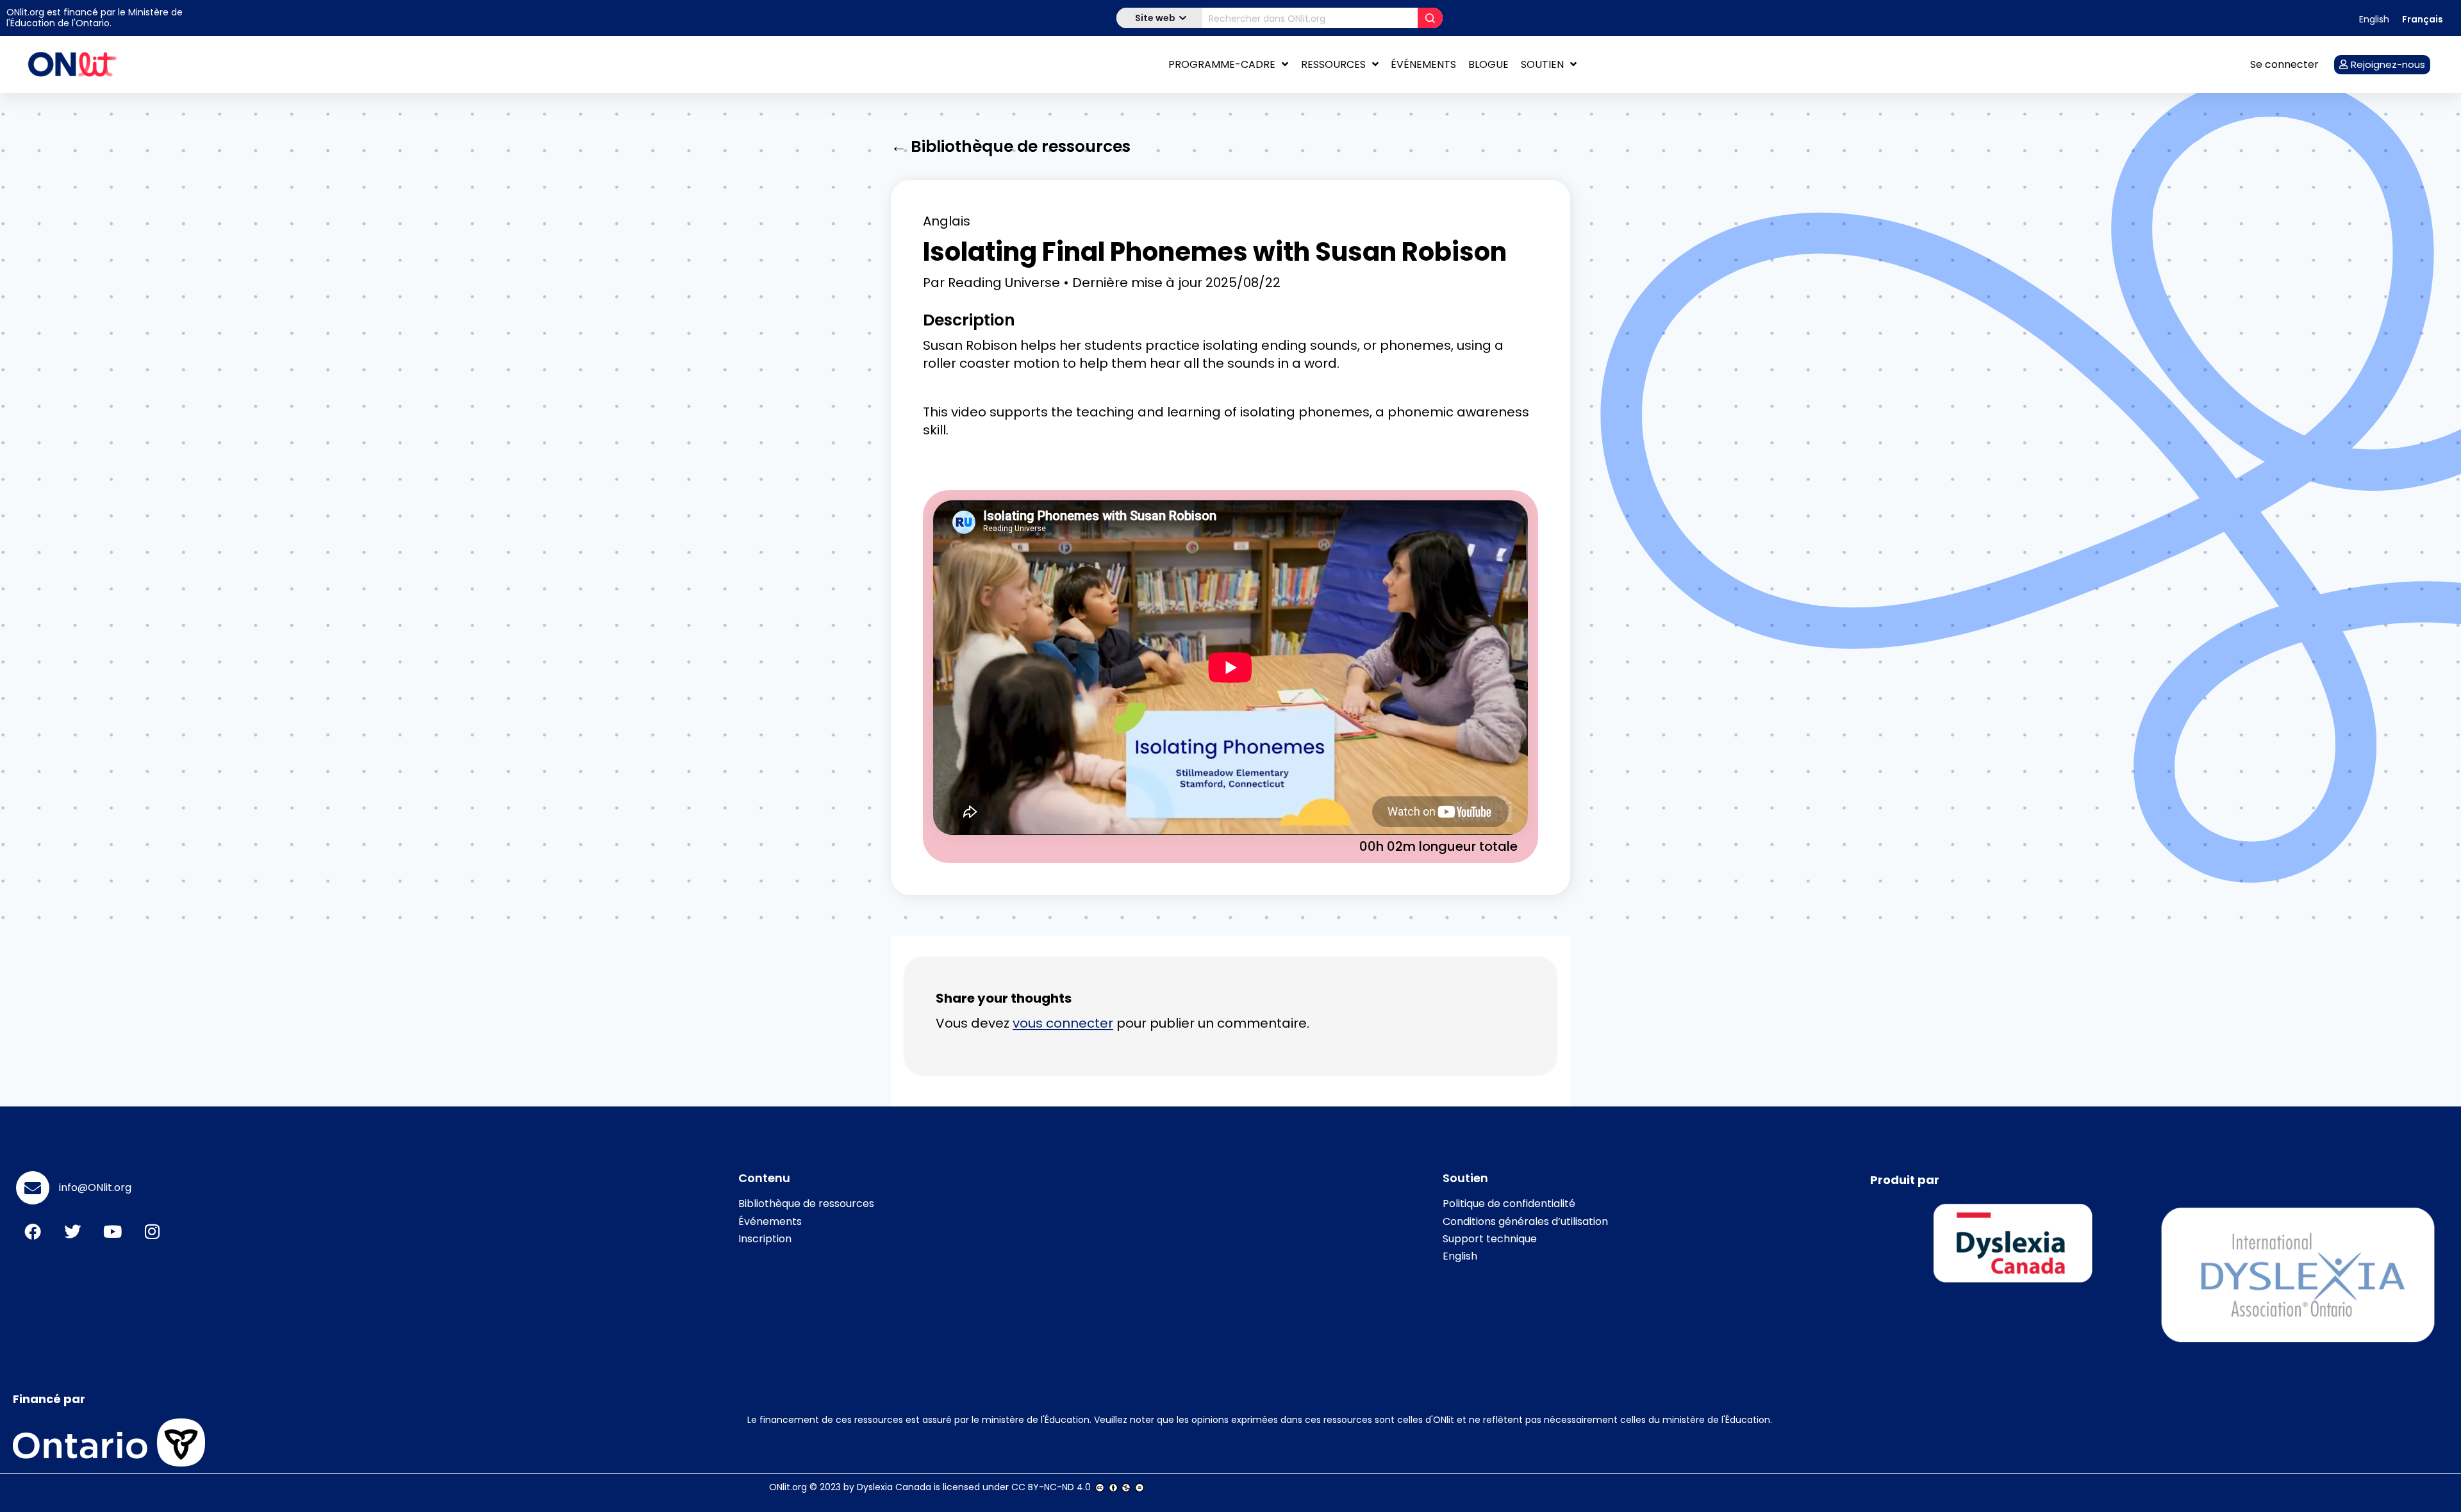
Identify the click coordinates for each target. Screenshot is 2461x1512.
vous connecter (1063, 1023)
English (1460, 1256)
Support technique (1490, 1239)
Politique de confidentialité (1509, 1204)
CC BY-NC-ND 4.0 (1051, 1487)
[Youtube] (112, 1231)
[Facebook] (33, 1231)
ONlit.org (788, 1487)
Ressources (1333, 64)
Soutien (1542, 64)
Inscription (765, 1239)
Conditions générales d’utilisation (1525, 1221)
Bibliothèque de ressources (806, 1204)
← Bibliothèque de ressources (1011, 146)
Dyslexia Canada (894, 1487)
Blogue (1488, 64)
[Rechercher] (1430, 18)
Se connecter (2284, 64)
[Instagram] (152, 1231)
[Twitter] (72, 1231)
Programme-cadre (1222, 64)
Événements (1423, 64)
